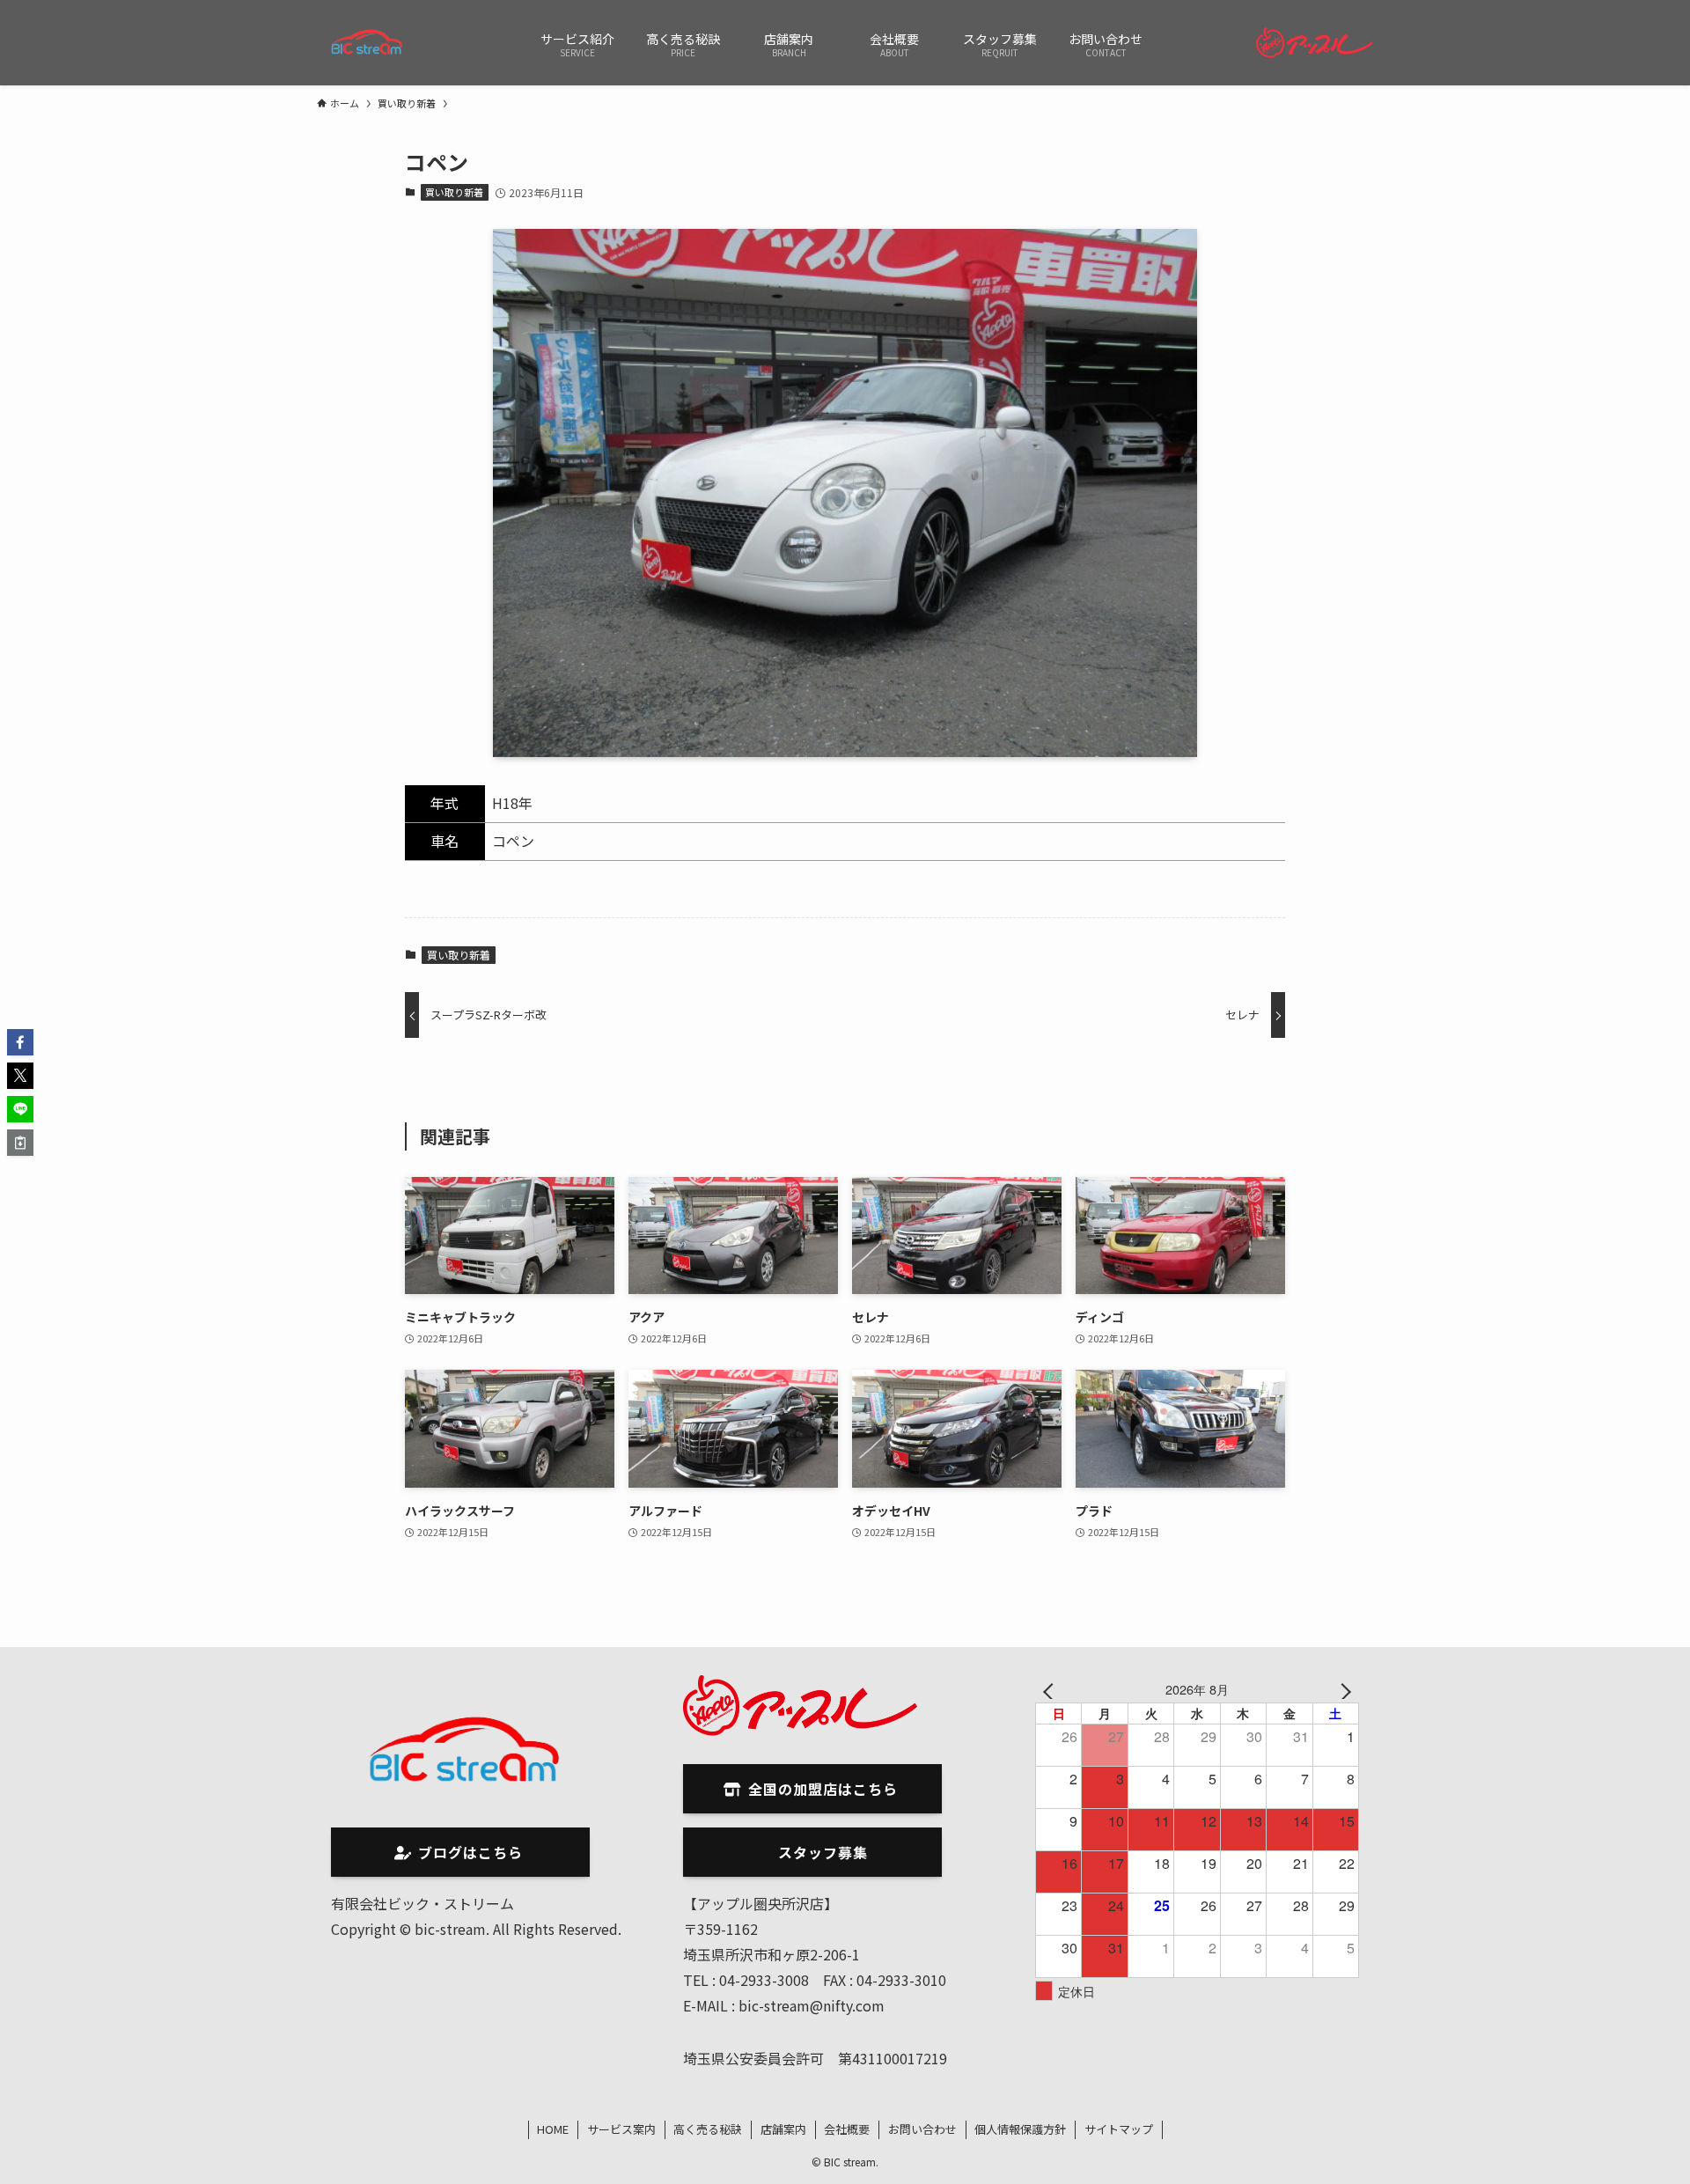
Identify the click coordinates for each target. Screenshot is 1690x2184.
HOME (553, 2129)
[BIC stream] (368, 43)
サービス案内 (621, 2129)
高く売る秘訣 (708, 2129)
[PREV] (1052, 1689)
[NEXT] (1342, 1689)
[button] (20, 1042)
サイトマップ (1119, 2129)
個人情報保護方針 (1020, 2129)
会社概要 (847, 2129)
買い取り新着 (454, 192)
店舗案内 (783, 2129)
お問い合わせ (922, 2129)
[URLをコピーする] (20, 1143)
